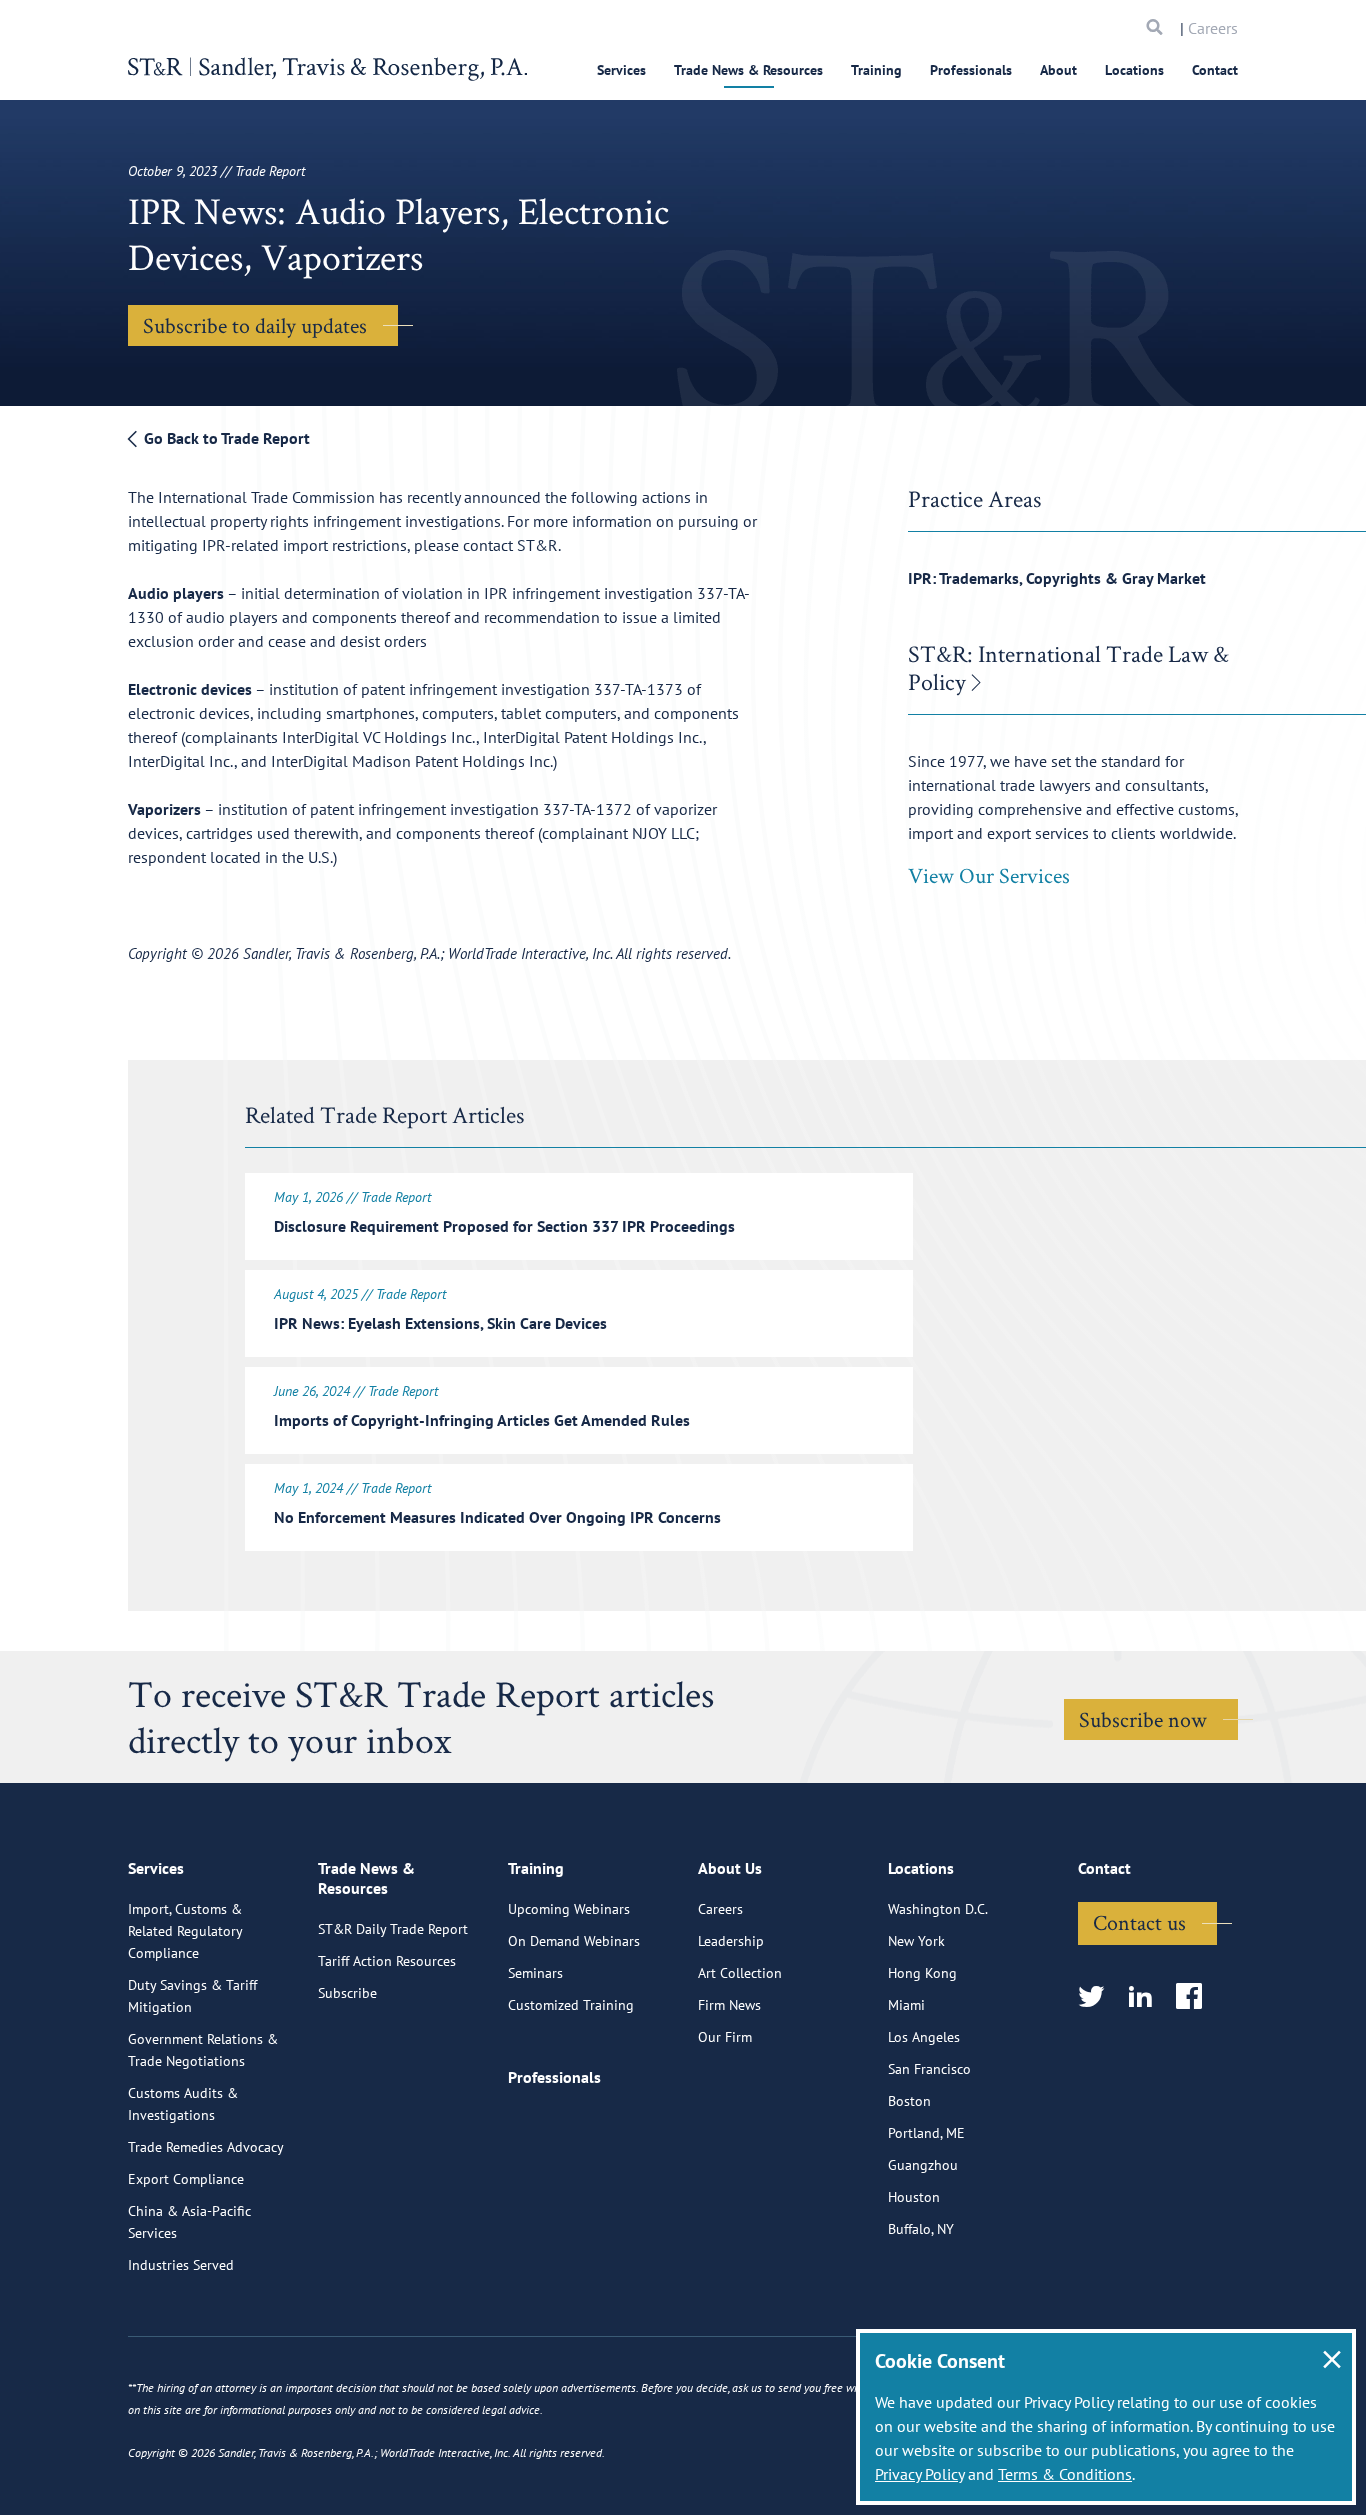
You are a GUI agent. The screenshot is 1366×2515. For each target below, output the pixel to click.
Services (621, 70)
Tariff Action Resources (387, 1961)
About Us (730, 1868)
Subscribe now (1143, 1719)
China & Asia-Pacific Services (189, 2222)
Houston (914, 2197)
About (1058, 70)
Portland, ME (926, 2133)
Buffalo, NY (921, 2229)
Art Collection (740, 1973)
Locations (1134, 70)
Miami (906, 2005)
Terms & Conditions (1065, 2474)
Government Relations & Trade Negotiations (203, 2050)
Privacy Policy (919, 2474)
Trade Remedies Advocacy (206, 2147)
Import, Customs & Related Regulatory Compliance (185, 1931)
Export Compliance (186, 2179)
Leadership (731, 1941)
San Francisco (929, 2069)
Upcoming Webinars (569, 1909)
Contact (1215, 70)
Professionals (971, 70)
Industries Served (181, 2265)
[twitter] (1097, 1997)
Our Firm (725, 2037)
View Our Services (989, 875)
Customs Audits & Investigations (183, 2104)
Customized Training (571, 2005)
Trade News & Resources (748, 70)
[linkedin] (1146, 1997)
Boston (909, 2101)
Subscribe (347, 1993)
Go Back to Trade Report (225, 438)
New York (916, 1941)
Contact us (1139, 1922)
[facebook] (1195, 1997)
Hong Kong (922, 1973)
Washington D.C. (938, 1909)
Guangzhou (923, 2165)
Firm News (729, 2005)
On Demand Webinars (574, 1941)
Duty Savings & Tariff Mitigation (192, 1996)
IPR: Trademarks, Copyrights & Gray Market (1057, 578)
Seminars (535, 1973)
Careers (1213, 28)
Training (876, 70)
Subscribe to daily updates (255, 325)
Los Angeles (924, 2037)
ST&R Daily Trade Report (393, 1929)
